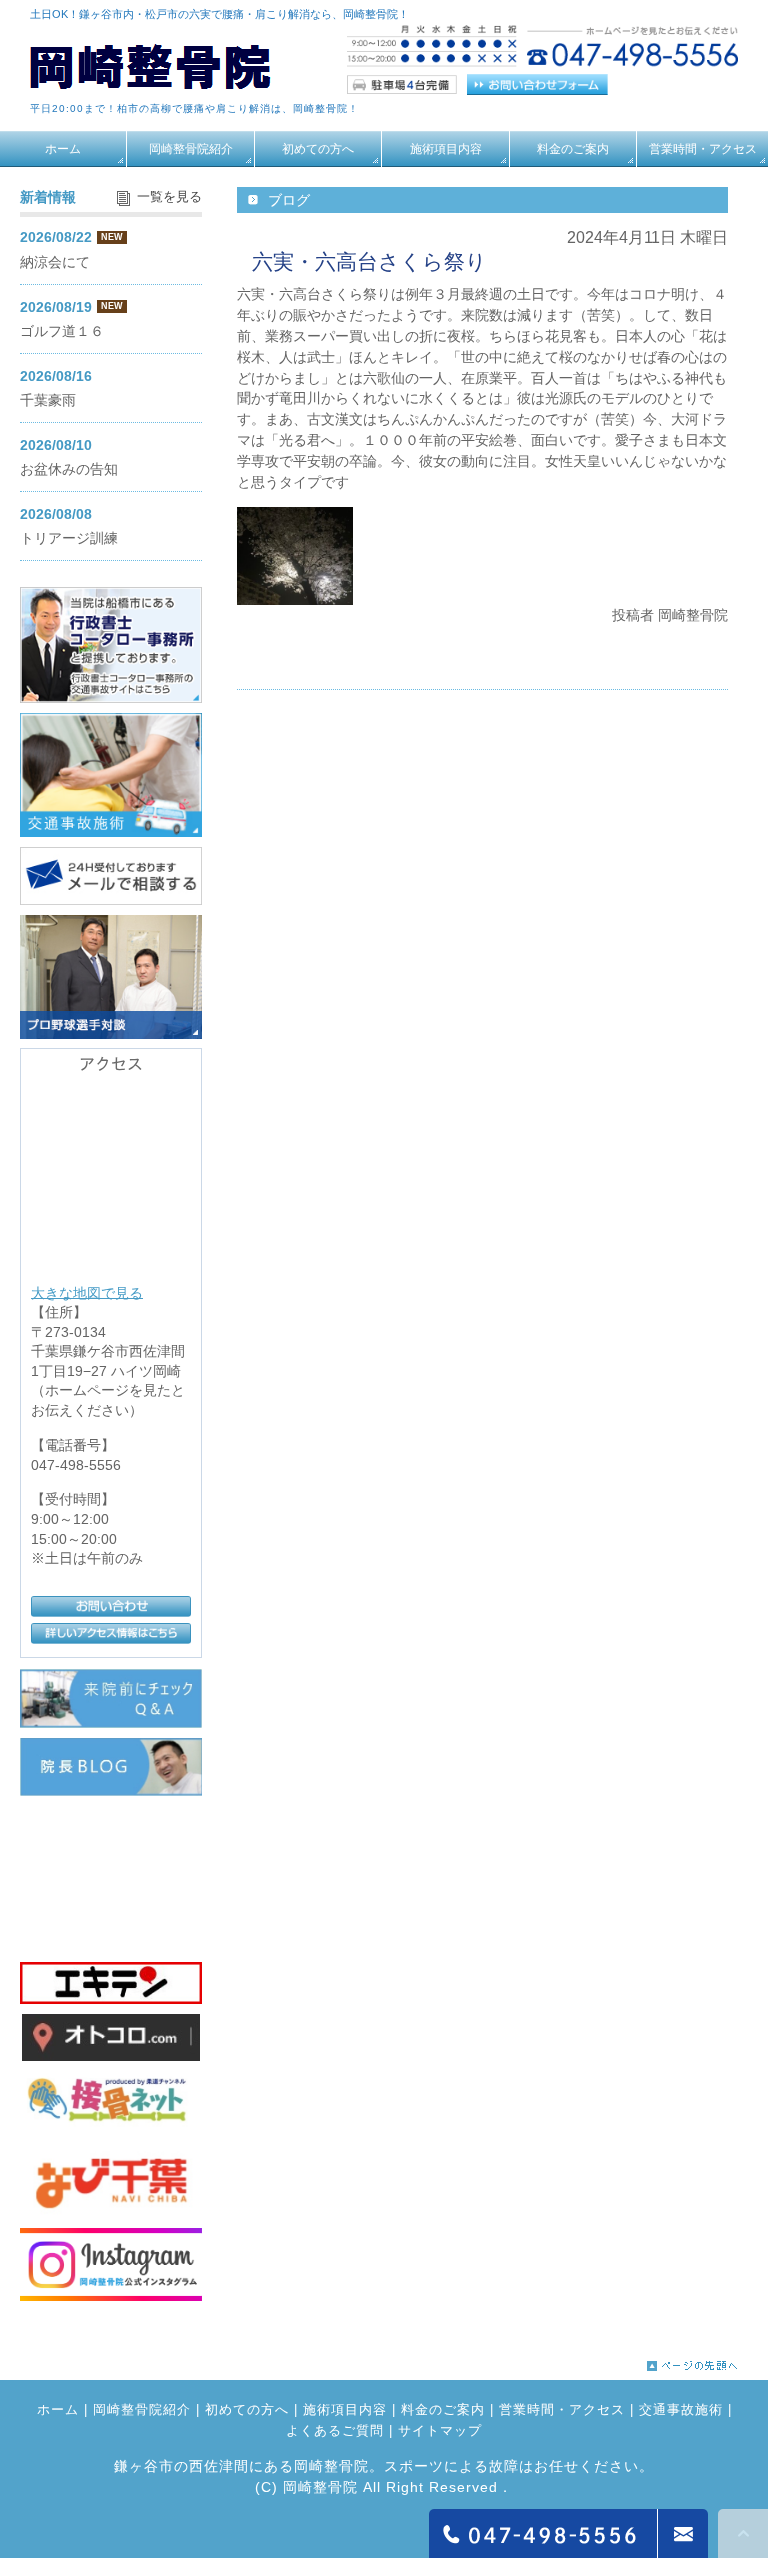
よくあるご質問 (335, 2431)
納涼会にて (55, 262)
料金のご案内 (573, 149)
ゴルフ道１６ (62, 331)
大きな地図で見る (87, 1292)
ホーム (63, 149)
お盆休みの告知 (69, 469)
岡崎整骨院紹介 (191, 149)
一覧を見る (169, 197)
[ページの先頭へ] (692, 2360)
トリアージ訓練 (69, 538)
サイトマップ (440, 2431)
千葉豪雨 (48, 400)
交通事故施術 (681, 2410)
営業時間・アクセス (703, 149)
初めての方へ (318, 149)
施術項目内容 (446, 149)
